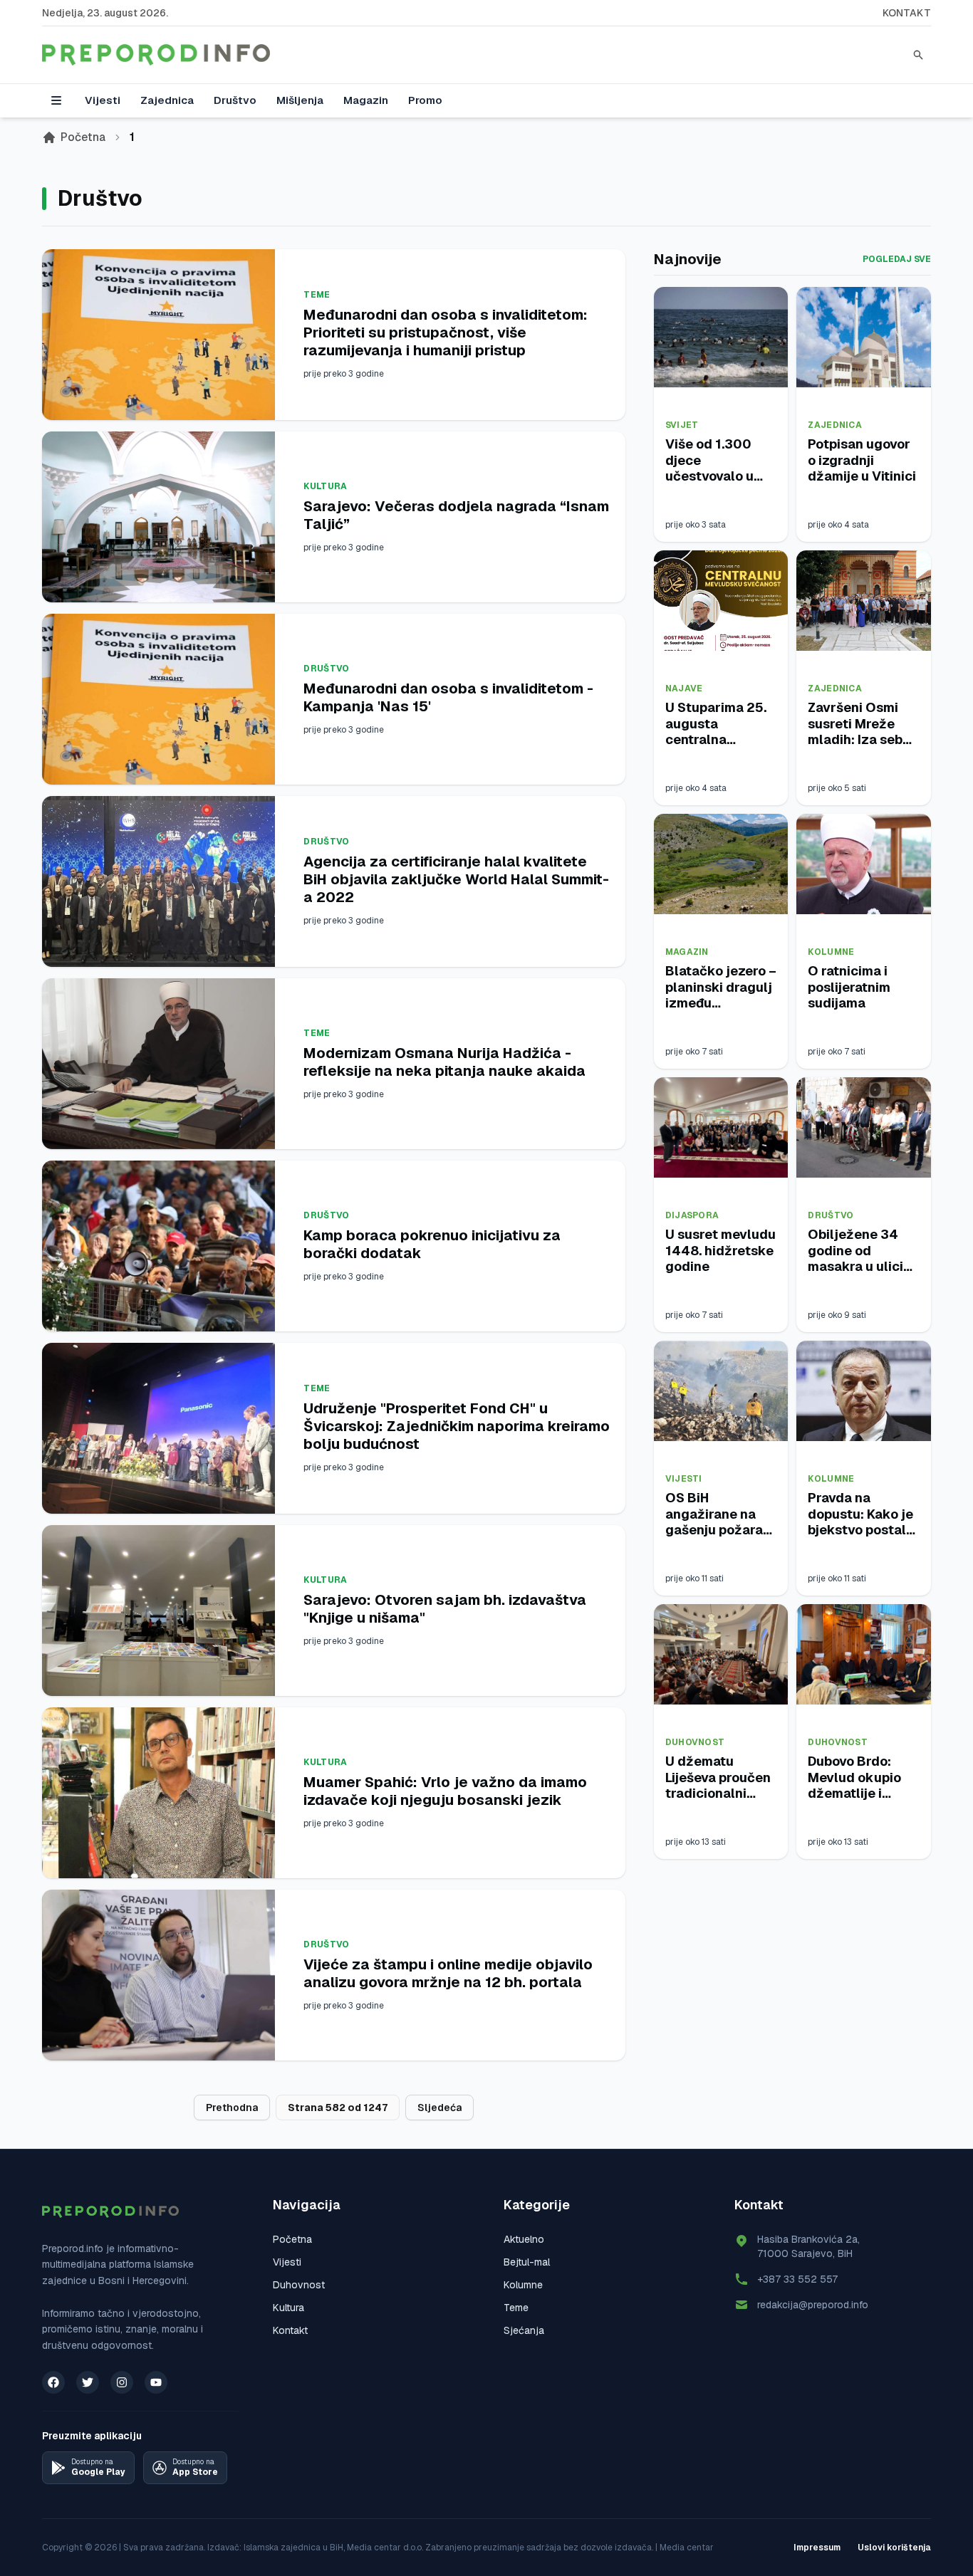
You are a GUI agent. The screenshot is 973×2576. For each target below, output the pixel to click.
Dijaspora (692, 1215)
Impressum (817, 2548)
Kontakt (907, 13)
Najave (684, 688)
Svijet (682, 425)
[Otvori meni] (56, 100)
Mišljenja (300, 100)
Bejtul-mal (527, 2262)
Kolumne (831, 952)
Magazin (366, 100)
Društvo (235, 100)
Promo (425, 100)
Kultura (325, 486)
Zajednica (167, 100)
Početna (83, 137)
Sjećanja (524, 2330)
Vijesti (103, 100)
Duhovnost (695, 1742)
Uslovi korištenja (894, 2548)
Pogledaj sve (897, 259)
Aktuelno (524, 2239)
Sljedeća (439, 2108)
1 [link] (132, 137)
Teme (317, 295)
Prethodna (232, 2108)
